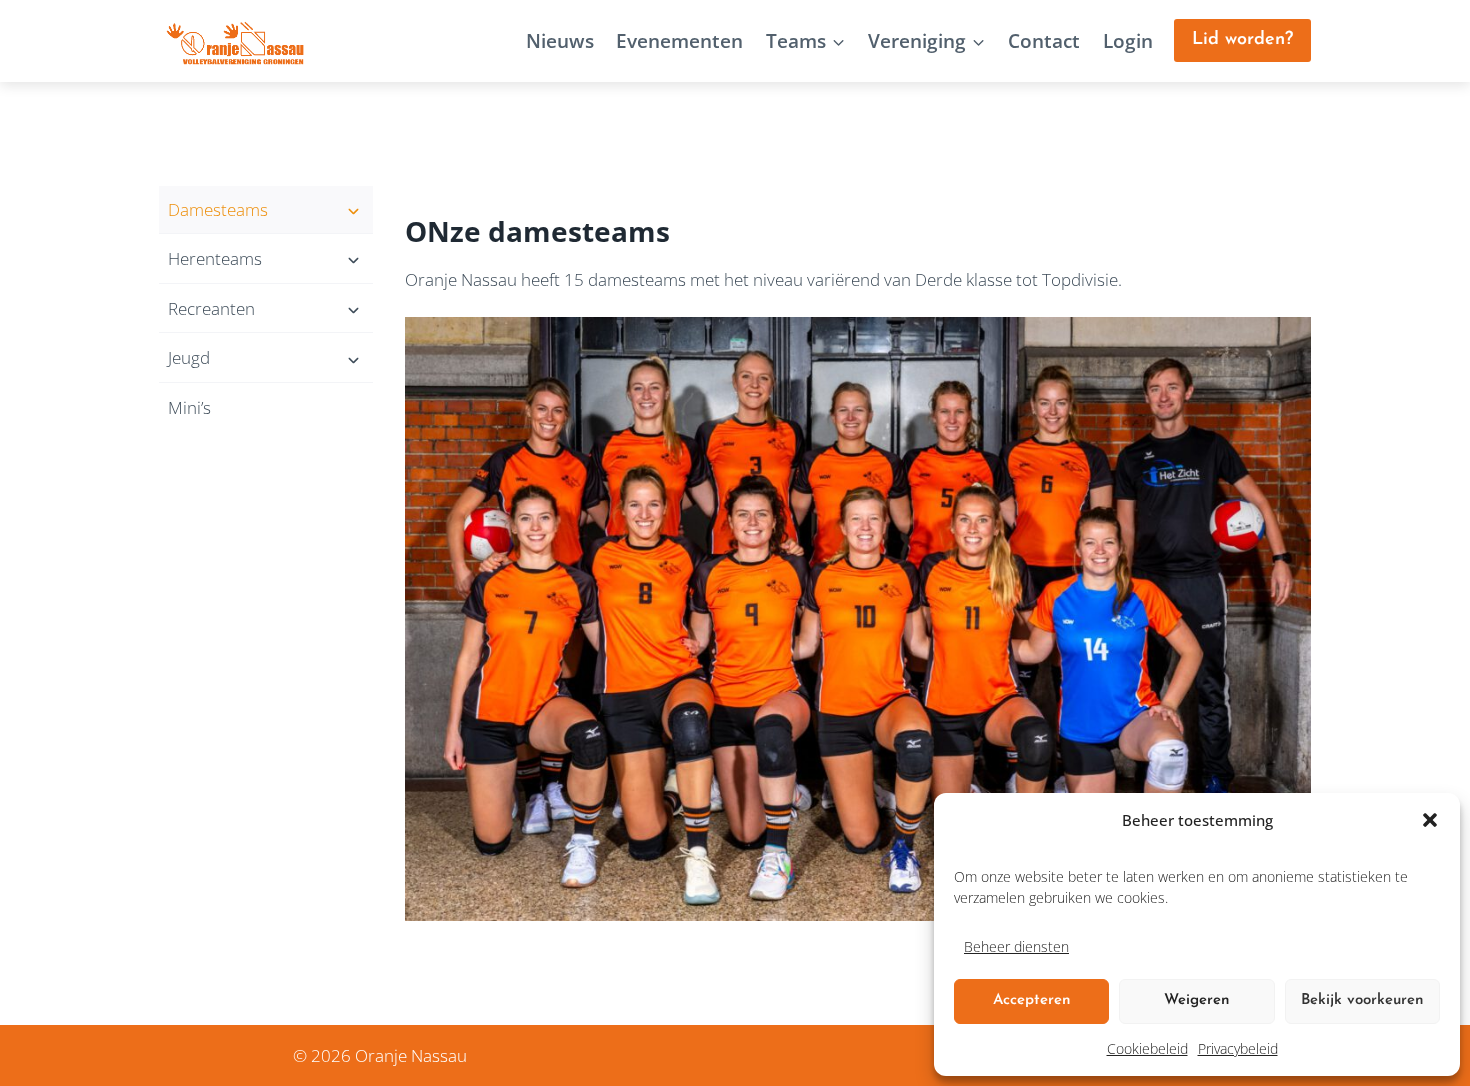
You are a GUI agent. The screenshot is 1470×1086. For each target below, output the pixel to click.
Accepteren (1032, 1000)
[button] (1430, 820)
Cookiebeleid (1147, 1048)
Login (1128, 41)
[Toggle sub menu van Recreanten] (266, 309)
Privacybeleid (1238, 1048)
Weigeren (1197, 1000)
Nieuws (560, 41)
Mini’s (189, 407)
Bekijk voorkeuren (1362, 1000)
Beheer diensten (1016, 946)
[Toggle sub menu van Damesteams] (266, 210)
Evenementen (679, 41)
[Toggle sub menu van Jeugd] (266, 358)
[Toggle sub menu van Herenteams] (266, 259)
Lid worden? (1242, 40)
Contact (1044, 41)
